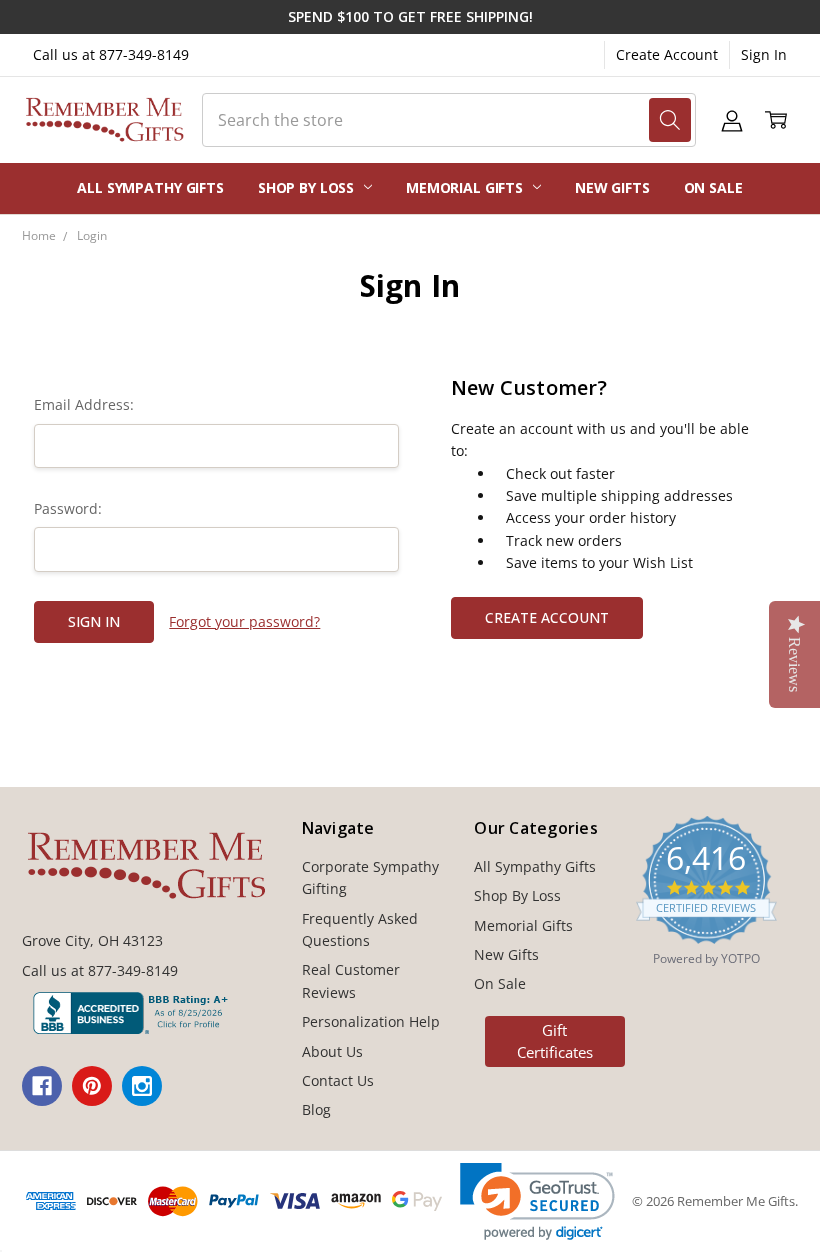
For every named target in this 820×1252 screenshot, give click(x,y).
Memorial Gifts (466, 187)
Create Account (667, 54)
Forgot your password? (244, 621)
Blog (316, 1109)
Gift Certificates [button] (555, 1041)
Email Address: (84, 404)
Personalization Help (371, 1021)
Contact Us (338, 1080)
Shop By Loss (308, 187)
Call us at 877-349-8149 (111, 54)
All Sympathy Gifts (150, 187)
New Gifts (612, 187)
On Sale (713, 187)
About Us (332, 1051)
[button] (537, 1201)
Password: (68, 508)
